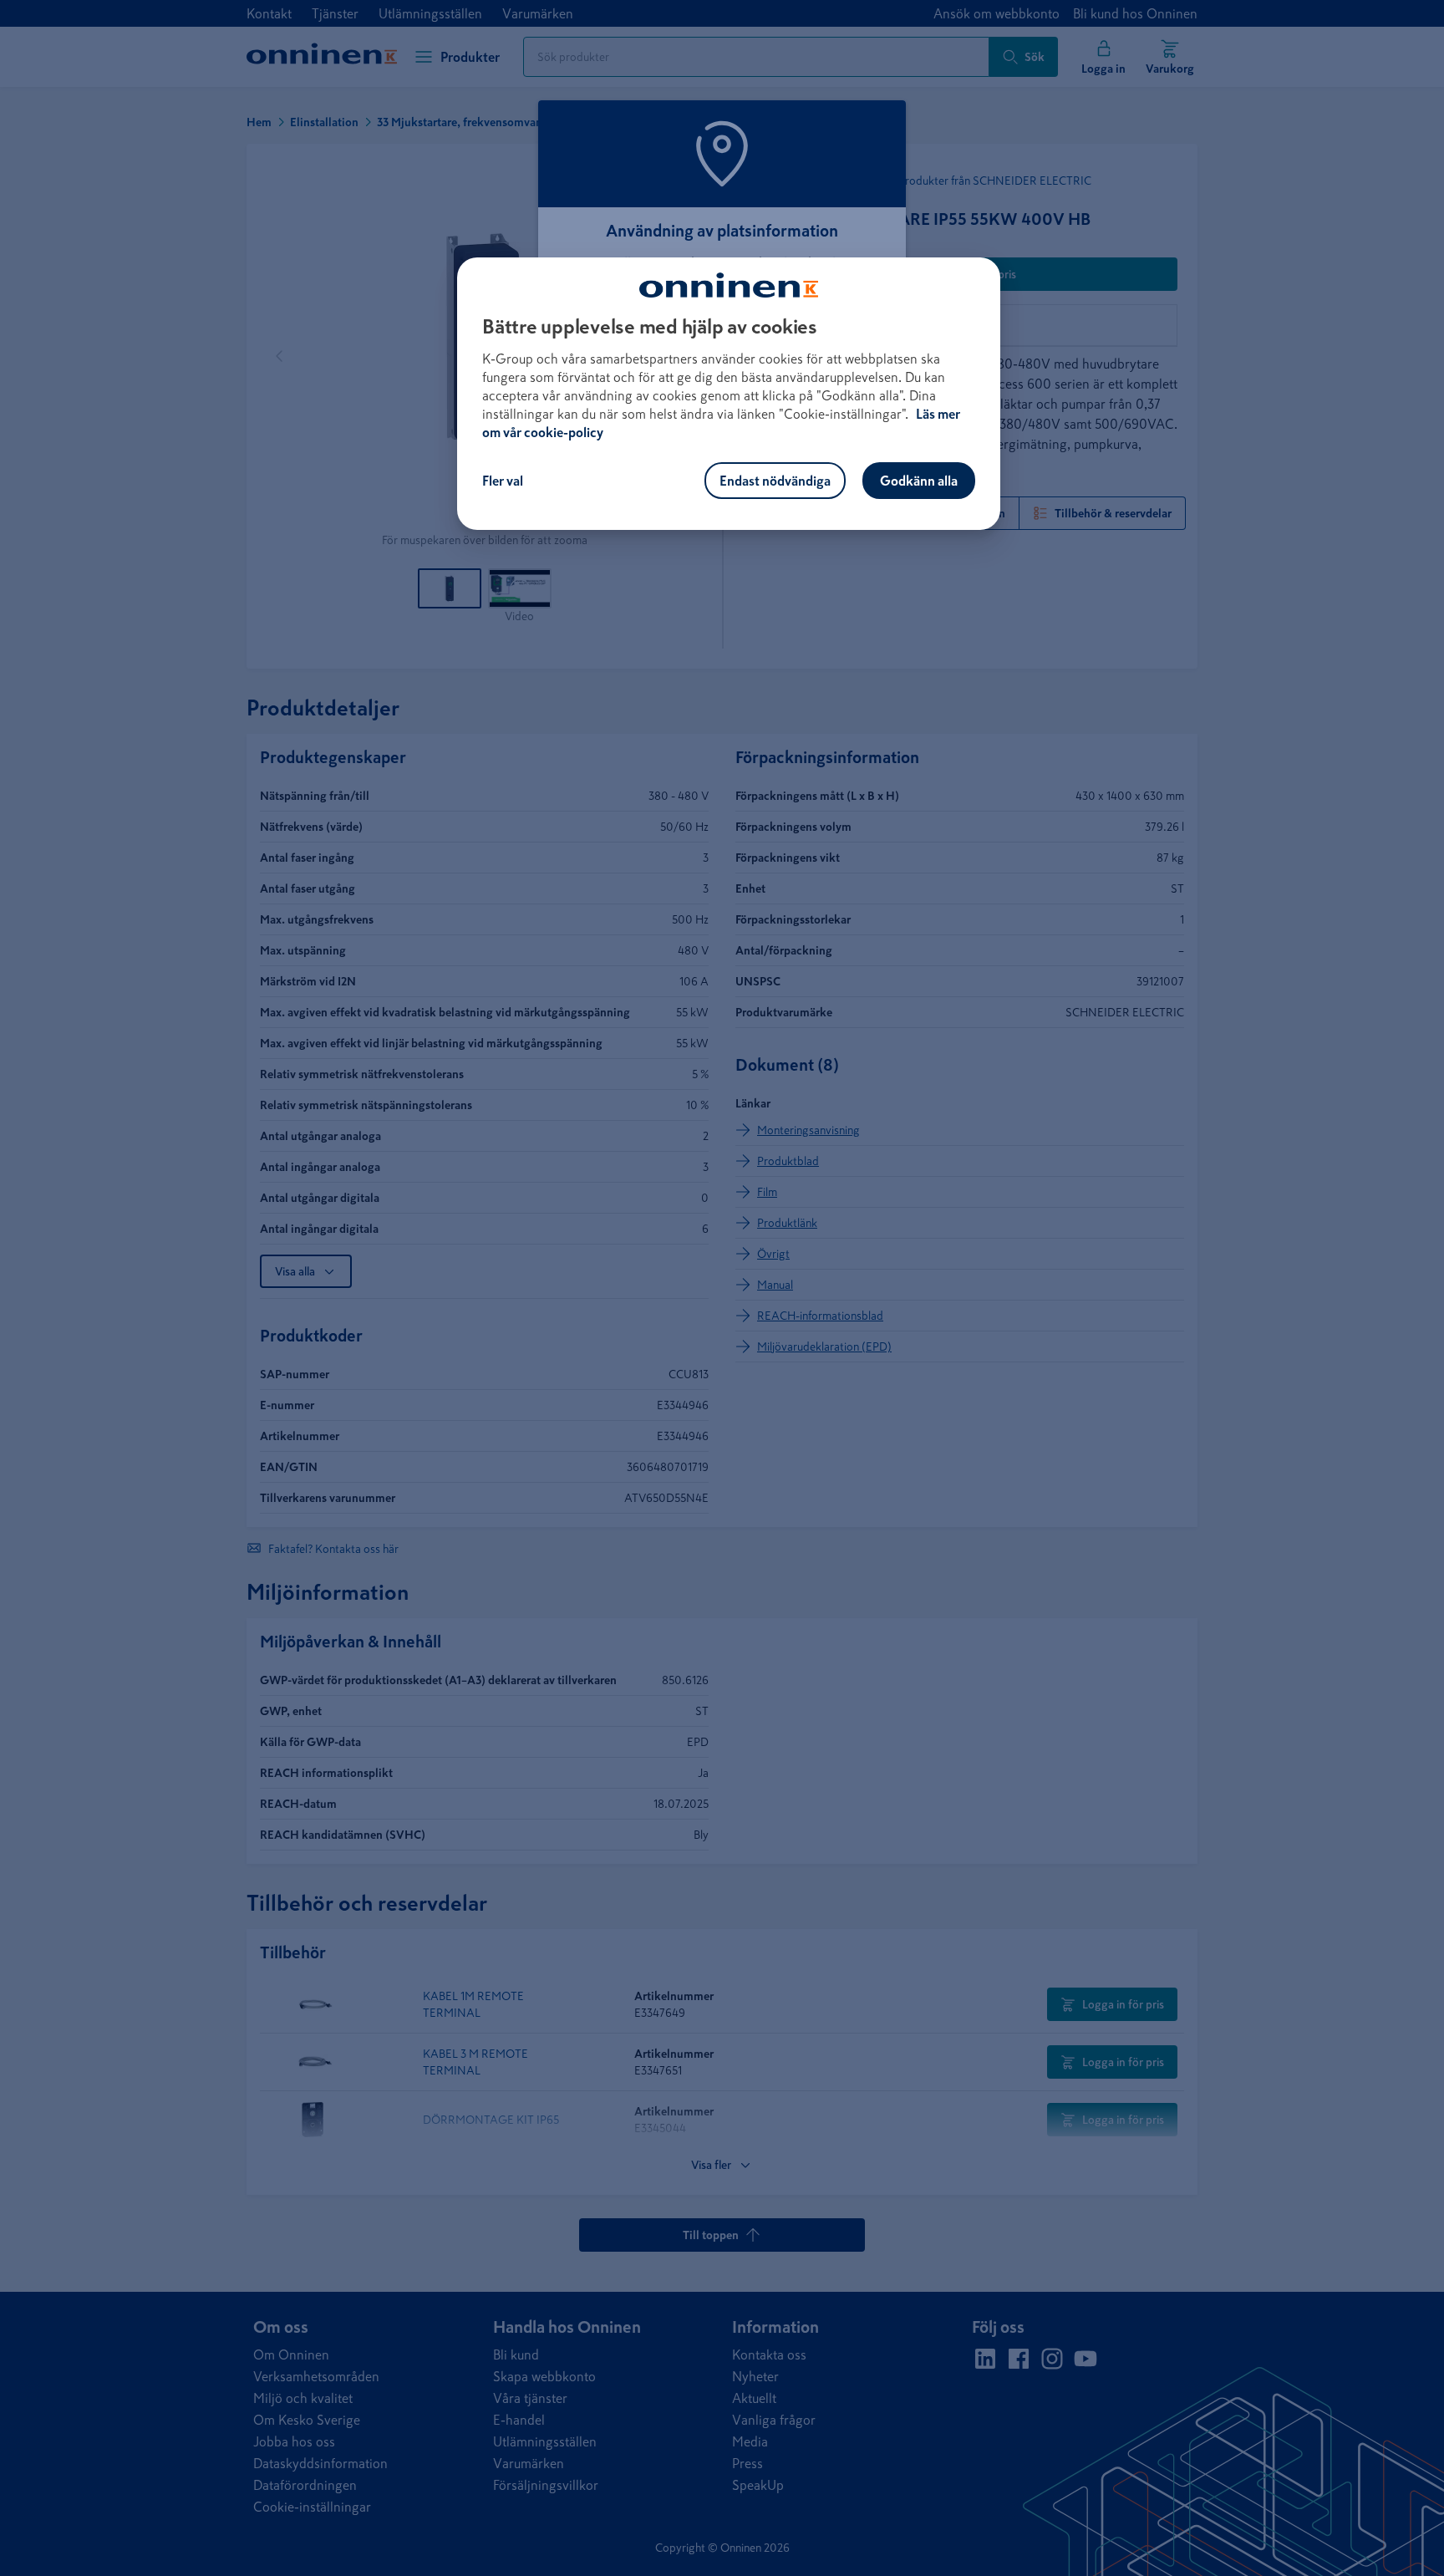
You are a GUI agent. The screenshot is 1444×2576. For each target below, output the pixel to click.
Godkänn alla (919, 481)
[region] (729, 394)
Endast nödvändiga (775, 481)
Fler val (503, 481)
